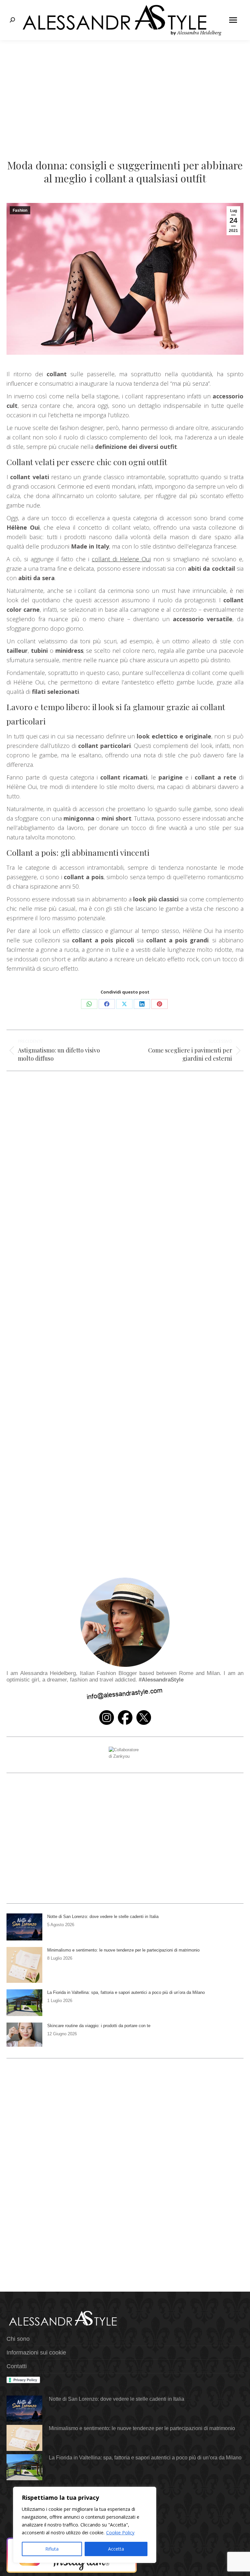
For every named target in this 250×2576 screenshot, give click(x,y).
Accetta (116, 2549)
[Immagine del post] (24, 1927)
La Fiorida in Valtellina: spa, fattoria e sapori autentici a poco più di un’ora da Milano (126, 1992)
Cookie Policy (120, 2533)
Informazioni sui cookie (36, 2353)
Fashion (20, 210)
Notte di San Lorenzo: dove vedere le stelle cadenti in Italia (103, 1917)
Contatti (17, 2366)
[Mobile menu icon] (233, 20)
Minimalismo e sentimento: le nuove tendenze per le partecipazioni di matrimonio (123, 1950)
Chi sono (18, 2339)
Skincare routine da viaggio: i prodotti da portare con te (99, 2026)
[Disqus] (125, 1286)
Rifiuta (52, 2549)
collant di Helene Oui (121, 559)
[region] (85, 2525)
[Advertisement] (125, 89)
